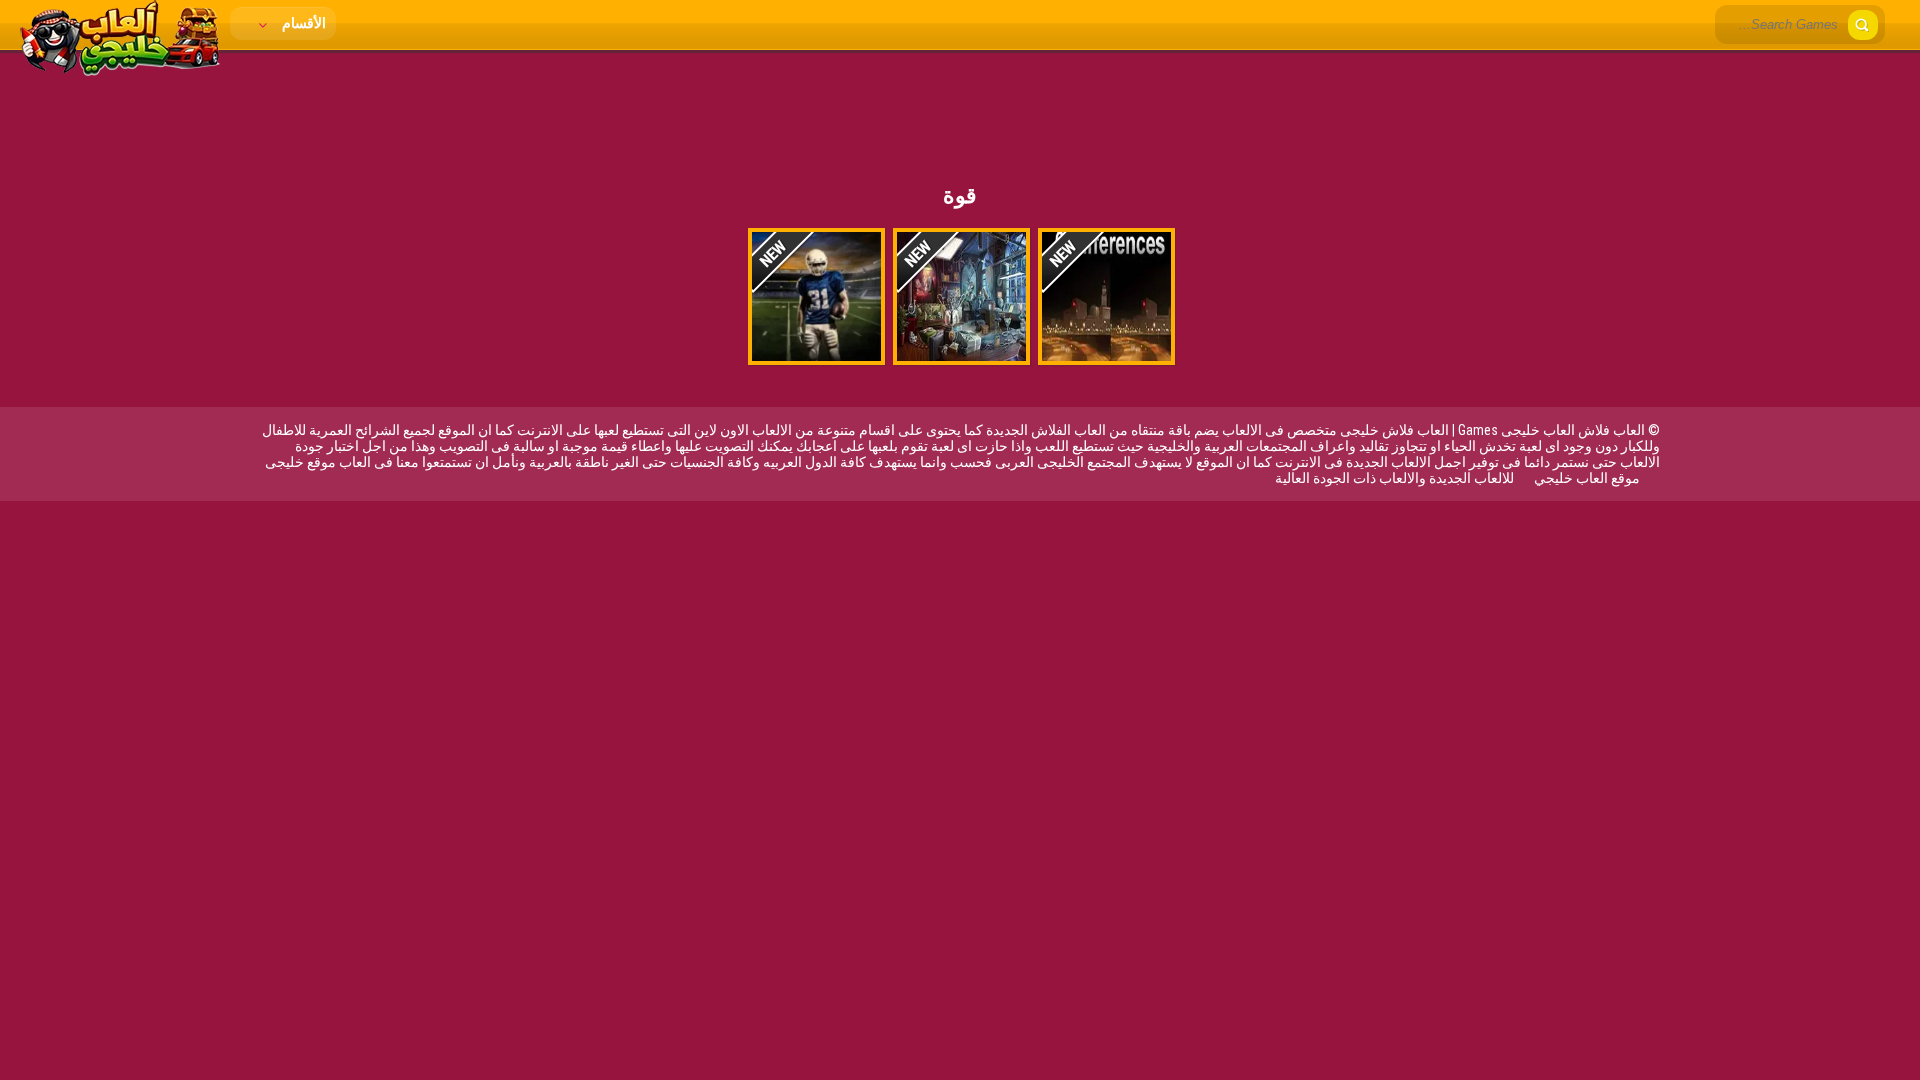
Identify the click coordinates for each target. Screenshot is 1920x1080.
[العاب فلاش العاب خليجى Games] (120, 71)
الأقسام (302, 23)
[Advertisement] (960, 105)
